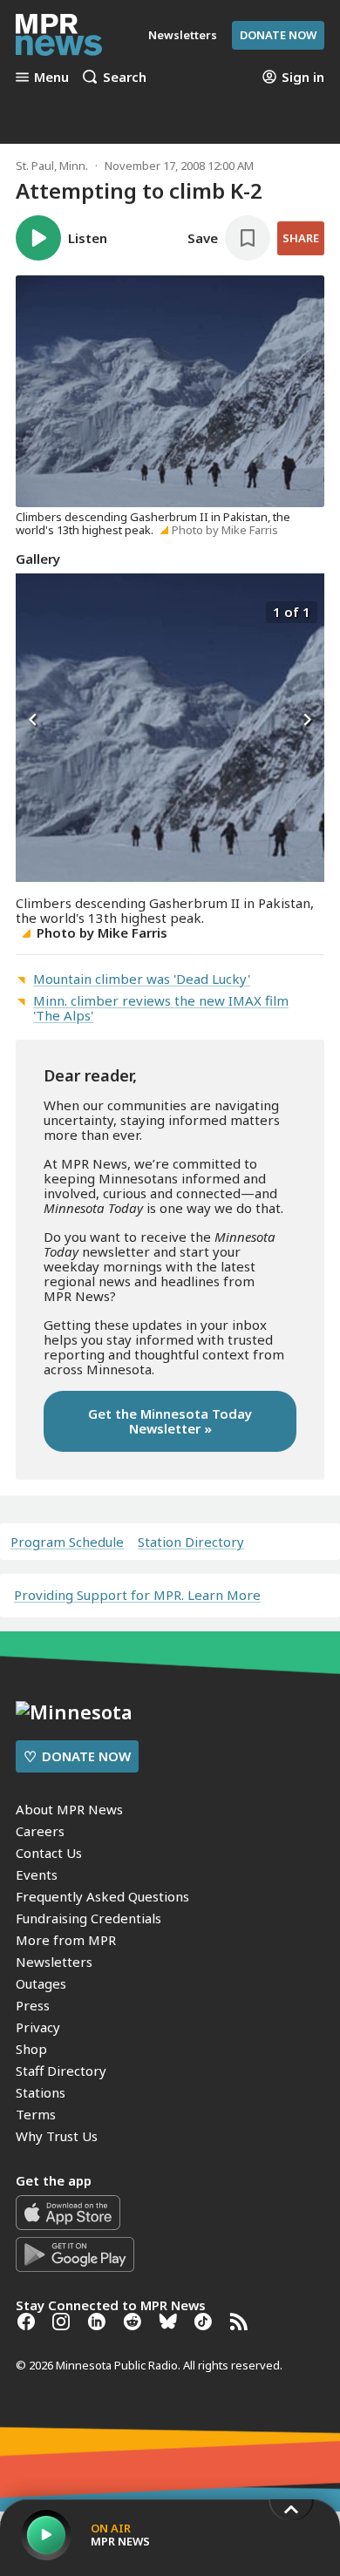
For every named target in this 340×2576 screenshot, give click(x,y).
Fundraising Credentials (88, 1918)
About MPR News (69, 1809)
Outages (41, 1983)
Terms (36, 2114)
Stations (41, 2092)
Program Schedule (67, 1542)
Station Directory (191, 1542)
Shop (31, 2049)
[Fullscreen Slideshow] (34, 610)
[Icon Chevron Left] (33, 721)
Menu (51, 77)
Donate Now (278, 35)
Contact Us (49, 1853)
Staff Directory (61, 2071)
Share (301, 238)
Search (125, 77)
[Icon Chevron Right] (307, 721)
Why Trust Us (57, 2136)
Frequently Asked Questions (102, 1896)
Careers (40, 1831)
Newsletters (54, 1962)
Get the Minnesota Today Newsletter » (170, 1421)
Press (33, 2005)
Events (37, 1874)
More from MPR (66, 1940)
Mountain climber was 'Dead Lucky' (142, 979)
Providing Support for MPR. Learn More (137, 1595)
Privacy (38, 2027)
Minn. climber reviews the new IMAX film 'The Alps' (161, 1008)
